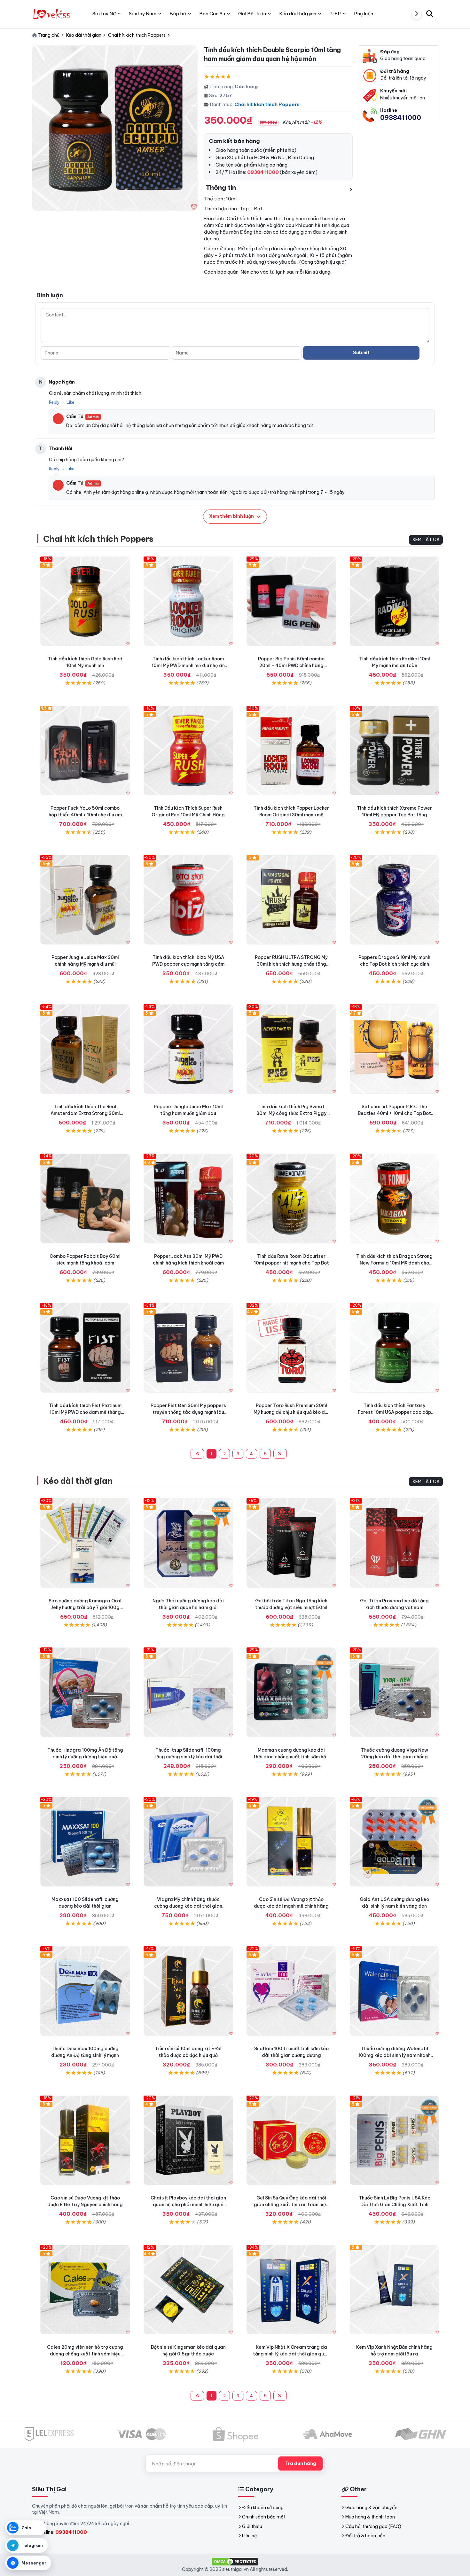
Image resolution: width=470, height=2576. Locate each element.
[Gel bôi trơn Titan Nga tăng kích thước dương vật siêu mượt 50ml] (291, 1543)
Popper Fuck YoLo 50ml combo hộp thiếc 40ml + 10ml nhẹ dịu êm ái (85, 815)
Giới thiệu (252, 2526)
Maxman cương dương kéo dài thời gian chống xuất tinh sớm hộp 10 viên (291, 1757)
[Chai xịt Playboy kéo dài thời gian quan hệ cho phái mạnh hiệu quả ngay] (188, 2140)
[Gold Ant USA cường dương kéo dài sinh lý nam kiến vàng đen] (395, 1842)
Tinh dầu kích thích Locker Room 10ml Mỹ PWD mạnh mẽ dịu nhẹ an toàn (188, 665)
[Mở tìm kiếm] (430, 14)
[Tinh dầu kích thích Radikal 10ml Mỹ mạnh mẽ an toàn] (395, 601)
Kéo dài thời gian (78, 1481)
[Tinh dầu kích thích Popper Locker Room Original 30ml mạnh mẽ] (291, 751)
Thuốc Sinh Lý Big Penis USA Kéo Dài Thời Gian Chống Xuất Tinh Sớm (395, 2205)
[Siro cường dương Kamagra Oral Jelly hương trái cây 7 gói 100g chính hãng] (85, 1543)
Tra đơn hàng (300, 2463)
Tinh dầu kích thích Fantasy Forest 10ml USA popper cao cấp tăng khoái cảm (394, 1412)
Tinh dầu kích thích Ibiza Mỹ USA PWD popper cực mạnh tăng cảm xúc (188, 964)
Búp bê (178, 14)
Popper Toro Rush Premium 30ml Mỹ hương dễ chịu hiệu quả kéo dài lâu (291, 1412)
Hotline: (62, 2532)
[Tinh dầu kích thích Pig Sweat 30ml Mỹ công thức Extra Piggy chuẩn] (291, 1049)
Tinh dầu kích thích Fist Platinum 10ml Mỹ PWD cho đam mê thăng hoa (85, 1412)
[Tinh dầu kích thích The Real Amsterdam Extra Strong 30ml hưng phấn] (85, 1049)
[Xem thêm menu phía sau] (417, 14)
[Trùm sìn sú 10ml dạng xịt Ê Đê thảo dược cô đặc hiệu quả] (188, 1991)
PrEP (335, 14)
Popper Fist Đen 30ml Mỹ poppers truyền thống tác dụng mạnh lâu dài (188, 1412)
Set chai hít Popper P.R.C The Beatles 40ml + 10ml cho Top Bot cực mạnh (394, 1113)
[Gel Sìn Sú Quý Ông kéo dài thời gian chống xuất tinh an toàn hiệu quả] (291, 2140)
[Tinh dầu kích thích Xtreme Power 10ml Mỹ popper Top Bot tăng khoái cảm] (395, 751)
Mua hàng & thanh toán (370, 2517)
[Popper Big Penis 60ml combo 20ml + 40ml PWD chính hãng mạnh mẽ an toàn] (291, 601)
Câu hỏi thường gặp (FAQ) (373, 2526)
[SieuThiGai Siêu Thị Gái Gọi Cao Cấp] (52, 14)
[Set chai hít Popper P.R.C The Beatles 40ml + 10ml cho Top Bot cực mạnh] (395, 1049)
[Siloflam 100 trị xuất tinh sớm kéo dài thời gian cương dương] (291, 1991)
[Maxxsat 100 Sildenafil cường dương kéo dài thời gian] (85, 1842)
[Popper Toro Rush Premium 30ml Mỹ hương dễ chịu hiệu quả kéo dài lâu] (291, 1348)
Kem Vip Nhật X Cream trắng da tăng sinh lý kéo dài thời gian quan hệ (291, 2354)
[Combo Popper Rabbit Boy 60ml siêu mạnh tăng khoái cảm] (85, 1199)
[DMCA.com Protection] (235, 2561)
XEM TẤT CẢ (426, 540)
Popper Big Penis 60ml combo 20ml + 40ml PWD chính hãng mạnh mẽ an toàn (291, 665)
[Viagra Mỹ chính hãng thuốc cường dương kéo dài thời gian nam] (188, 1842)
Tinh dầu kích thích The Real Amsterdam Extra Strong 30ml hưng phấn (85, 1113)
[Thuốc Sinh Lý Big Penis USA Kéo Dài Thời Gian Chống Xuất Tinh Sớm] (395, 2140)
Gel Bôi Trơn (252, 14)
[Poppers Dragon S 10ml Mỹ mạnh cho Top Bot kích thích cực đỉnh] (395, 900)
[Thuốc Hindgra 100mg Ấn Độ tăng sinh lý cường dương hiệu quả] (85, 1692)
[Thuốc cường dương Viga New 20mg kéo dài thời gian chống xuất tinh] (395, 1692)
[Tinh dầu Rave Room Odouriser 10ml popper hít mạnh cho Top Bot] (291, 1199)
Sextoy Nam (143, 14)
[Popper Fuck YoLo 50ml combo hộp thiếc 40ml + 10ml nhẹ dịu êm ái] (85, 751)
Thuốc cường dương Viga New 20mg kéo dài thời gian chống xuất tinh (395, 1757)
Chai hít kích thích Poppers (267, 104)
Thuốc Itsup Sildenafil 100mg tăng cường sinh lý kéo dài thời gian (188, 1757)
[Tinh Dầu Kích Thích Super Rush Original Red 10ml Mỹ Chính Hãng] (188, 751)
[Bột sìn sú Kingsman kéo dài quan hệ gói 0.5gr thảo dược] (188, 2290)
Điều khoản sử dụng (263, 2508)
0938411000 (401, 117)
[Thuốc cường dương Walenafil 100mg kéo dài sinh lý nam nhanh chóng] (395, 1991)
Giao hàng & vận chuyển (371, 2508)
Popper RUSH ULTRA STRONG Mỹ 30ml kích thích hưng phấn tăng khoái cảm (291, 964)
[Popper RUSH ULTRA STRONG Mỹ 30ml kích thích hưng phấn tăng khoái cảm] (291, 900)
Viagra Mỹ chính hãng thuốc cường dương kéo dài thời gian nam (188, 1906)
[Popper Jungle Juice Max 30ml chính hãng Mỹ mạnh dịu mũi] (85, 900)
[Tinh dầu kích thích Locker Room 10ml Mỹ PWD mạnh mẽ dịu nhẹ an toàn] (188, 601)
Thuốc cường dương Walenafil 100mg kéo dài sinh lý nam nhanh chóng (394, 2055)
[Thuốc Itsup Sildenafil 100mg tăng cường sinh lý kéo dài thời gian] (188, 1692)
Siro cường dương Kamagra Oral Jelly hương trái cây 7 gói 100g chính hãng (85, 1607)
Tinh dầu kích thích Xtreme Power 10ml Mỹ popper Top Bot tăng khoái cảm (394, 815)
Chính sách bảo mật (264, 2517)
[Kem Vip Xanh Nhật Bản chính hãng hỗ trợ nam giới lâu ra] (395, 2290)
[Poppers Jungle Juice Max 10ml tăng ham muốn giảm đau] (188, 1049)
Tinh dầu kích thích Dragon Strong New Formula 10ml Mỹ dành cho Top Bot (394, 1263)
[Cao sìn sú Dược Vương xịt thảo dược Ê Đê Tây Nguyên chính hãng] (85, 2140)
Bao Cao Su (212, 14)
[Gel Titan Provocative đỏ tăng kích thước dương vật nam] (395, 1543)
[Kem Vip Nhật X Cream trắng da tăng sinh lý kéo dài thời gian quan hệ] (291, 2290)
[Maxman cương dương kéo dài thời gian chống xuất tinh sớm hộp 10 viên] (291, 1692)
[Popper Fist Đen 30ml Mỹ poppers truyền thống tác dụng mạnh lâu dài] (188, 1348)
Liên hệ (250, 2536)
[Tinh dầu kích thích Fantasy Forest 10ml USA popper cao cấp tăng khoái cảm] (395, 1348)
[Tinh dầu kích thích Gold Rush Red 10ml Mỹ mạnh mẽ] (85, 601)
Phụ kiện (364, 14)
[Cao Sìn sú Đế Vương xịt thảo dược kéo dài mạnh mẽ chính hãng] (291, 1842)
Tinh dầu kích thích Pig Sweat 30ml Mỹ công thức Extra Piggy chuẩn (291, 1113)
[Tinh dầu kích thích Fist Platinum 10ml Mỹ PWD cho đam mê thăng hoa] (85, 1348)
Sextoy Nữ (104, 14)
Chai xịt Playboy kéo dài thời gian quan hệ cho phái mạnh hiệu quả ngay (188, 2205)
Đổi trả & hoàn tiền (365, 2536)
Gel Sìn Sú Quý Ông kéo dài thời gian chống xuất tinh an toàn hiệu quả (291, 2205)
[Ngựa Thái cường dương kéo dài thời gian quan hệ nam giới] (188, 1543)
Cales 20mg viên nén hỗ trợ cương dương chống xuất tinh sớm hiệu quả (85, 2354)
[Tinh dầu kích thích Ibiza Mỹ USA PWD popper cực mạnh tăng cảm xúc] (188, 900)
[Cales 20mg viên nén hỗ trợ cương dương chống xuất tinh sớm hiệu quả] (85, 2290)
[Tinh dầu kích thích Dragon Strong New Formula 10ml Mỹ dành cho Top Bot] (395, 1199)
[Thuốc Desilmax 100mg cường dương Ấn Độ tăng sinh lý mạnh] (85, 1991)
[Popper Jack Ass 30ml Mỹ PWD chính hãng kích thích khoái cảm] (188, 1199)
